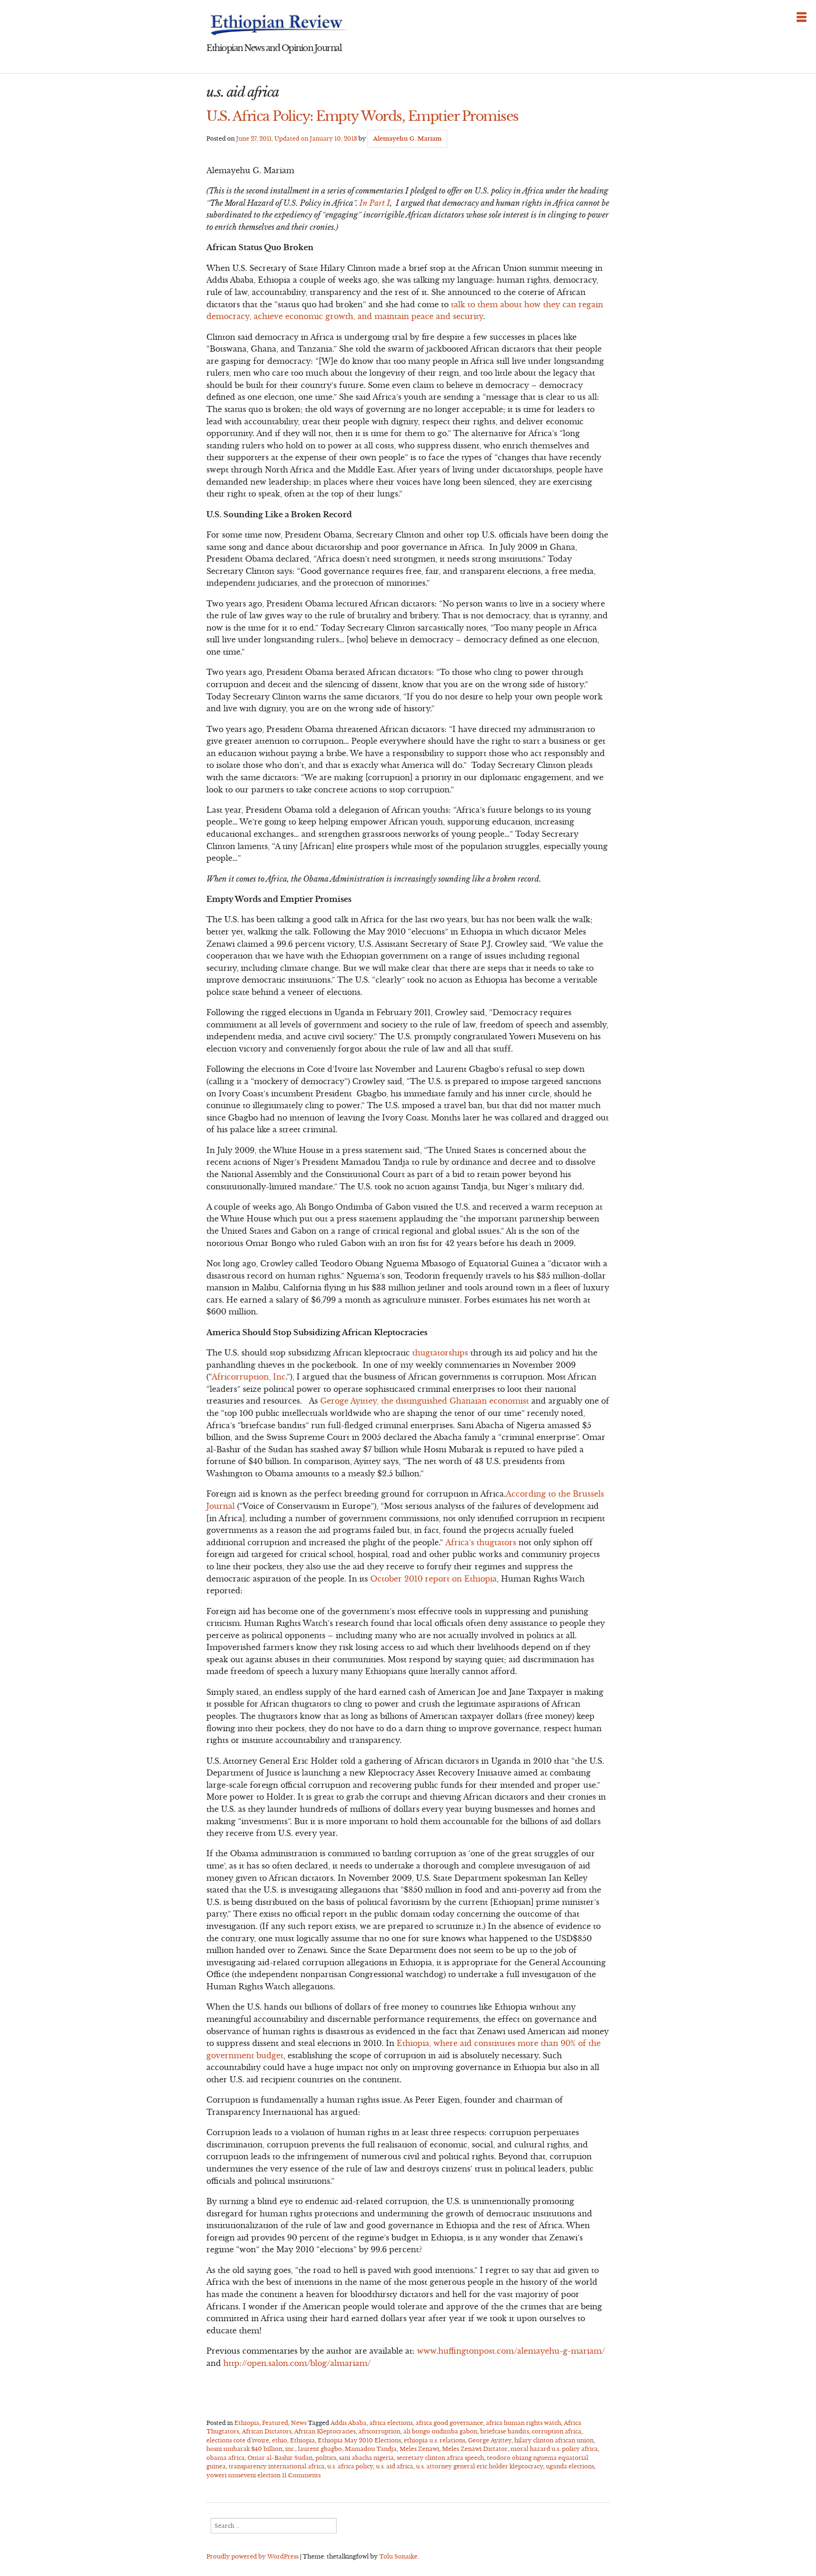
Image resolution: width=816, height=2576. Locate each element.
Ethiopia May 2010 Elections (359, 2440)
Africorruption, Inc (249, 1377)
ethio (280, 2440)
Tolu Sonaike (398, 2556)
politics (326, 2458)
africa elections (391, 2423)
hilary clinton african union (554, 2440)
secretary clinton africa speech (440, 2458)
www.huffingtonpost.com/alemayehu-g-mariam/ (511, 2351)
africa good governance (449, 2423)
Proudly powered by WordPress (252, 2556)
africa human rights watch (523, 2423)
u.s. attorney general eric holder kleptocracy (480, 2466)
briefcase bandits (505, 2431)
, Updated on (297, 139)
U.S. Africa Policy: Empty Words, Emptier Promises (362, 116)
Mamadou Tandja (371, 2449)
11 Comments (301, 2475)
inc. (290, 2449)
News (299, 2423)
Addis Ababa (348, 2423)
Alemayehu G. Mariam (407, 139)
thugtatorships (440, 1353)
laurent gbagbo (320, 2449)
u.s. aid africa (395, 2466)
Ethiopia (247, 2423)
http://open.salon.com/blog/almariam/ (297, 2363)
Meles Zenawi (419, 2449)
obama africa (225, 2458)
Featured (275, 2423)
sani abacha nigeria (366, 2458)
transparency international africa (276, 2466)
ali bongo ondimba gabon (440, 2431)
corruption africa (557, 2431)
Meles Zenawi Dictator (475, 2449)
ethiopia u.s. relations (434, 2440)
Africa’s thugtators (482, 1542)
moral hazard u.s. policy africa (554, 2449)
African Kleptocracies (325, 2431)
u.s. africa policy (350, 2466)
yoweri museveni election (243, 2475)
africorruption (379, 2431)
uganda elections (570, 2466)
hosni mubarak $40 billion (244, 2449)
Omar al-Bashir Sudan (280, 2458)
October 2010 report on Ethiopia (433, 1579)
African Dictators (267, 2431)
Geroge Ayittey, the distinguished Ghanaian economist (425, 1401)
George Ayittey (490, 2440)
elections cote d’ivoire (238, 2440)
